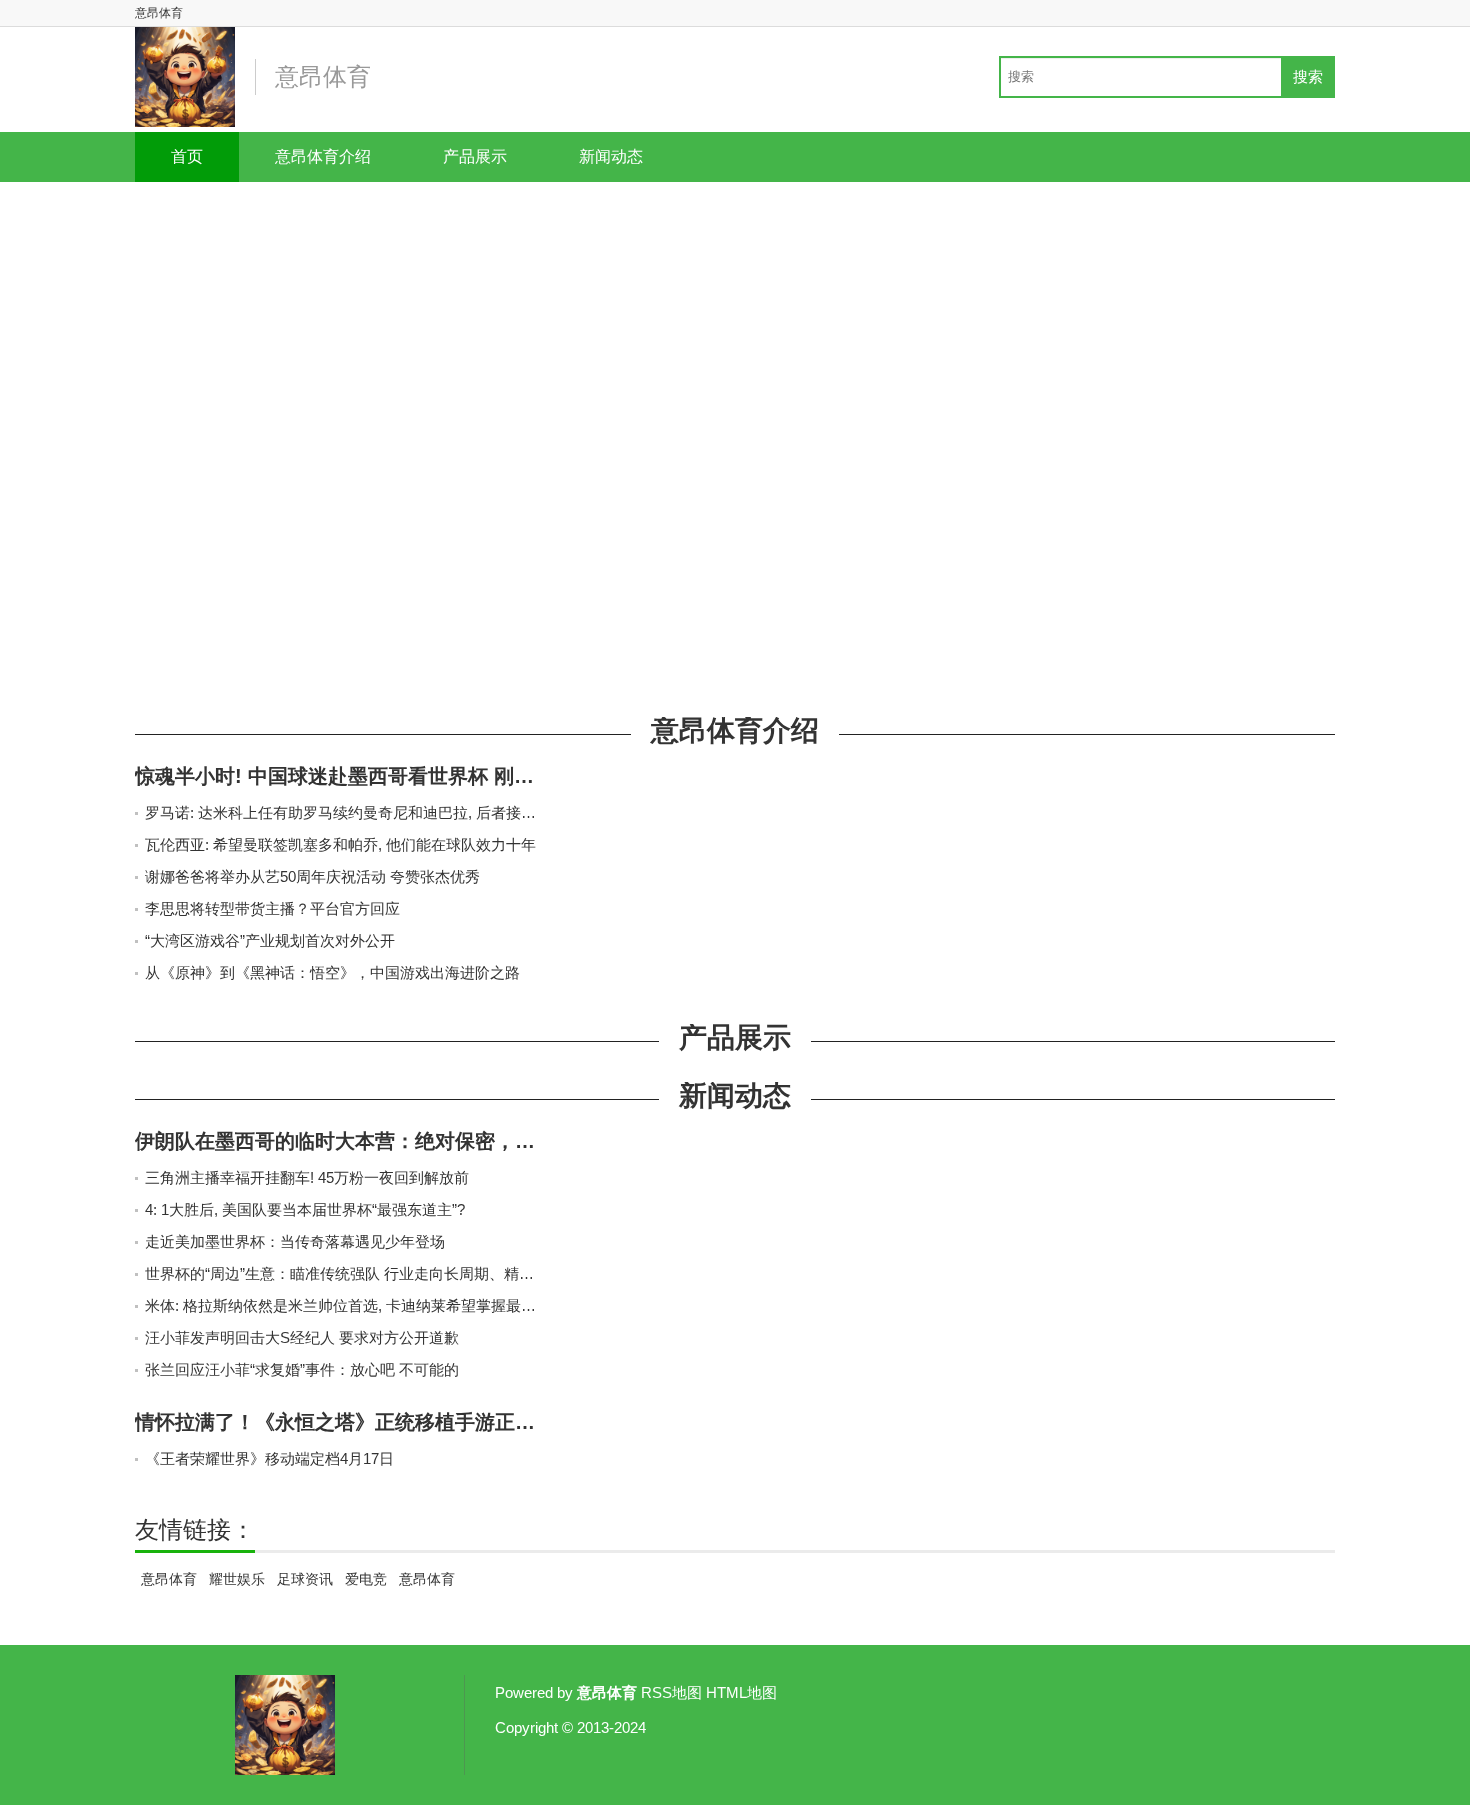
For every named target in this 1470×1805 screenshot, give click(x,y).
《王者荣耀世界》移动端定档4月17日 (269, 1458)
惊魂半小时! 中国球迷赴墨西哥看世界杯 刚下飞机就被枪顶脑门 (414, 776)
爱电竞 (366, 1579)
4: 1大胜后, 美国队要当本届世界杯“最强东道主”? (305, 1209)
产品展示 (475, 156)
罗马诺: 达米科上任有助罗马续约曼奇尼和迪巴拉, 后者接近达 (348, 812)
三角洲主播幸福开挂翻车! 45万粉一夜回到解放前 (307, 1177)
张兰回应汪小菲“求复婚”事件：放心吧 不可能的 (302, 1369)
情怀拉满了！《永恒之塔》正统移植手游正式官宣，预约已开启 (415, 1422)
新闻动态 (611, 156)
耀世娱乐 (237, 1579)
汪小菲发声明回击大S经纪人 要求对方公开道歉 (302, 1337)
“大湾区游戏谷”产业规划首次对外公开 (270, 940)
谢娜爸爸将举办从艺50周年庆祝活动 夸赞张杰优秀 (312, 876)
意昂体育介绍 (323, 156)
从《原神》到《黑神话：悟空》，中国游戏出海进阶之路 (332, 972)
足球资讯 (305, 1579)
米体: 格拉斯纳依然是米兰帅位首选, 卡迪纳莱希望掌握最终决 (348, 1305)
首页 (187, 156)
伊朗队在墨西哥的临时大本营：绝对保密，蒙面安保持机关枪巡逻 (425, 1141)
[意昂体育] (185, 77)
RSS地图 (671, 1692)
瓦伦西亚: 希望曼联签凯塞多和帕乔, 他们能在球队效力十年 (340, 844)
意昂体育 (169, 1579)
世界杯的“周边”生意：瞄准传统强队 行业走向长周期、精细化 (347, 1273)
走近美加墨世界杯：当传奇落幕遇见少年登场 (295, 1241)
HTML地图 (741, 1692)
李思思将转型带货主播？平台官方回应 (272, 908)
